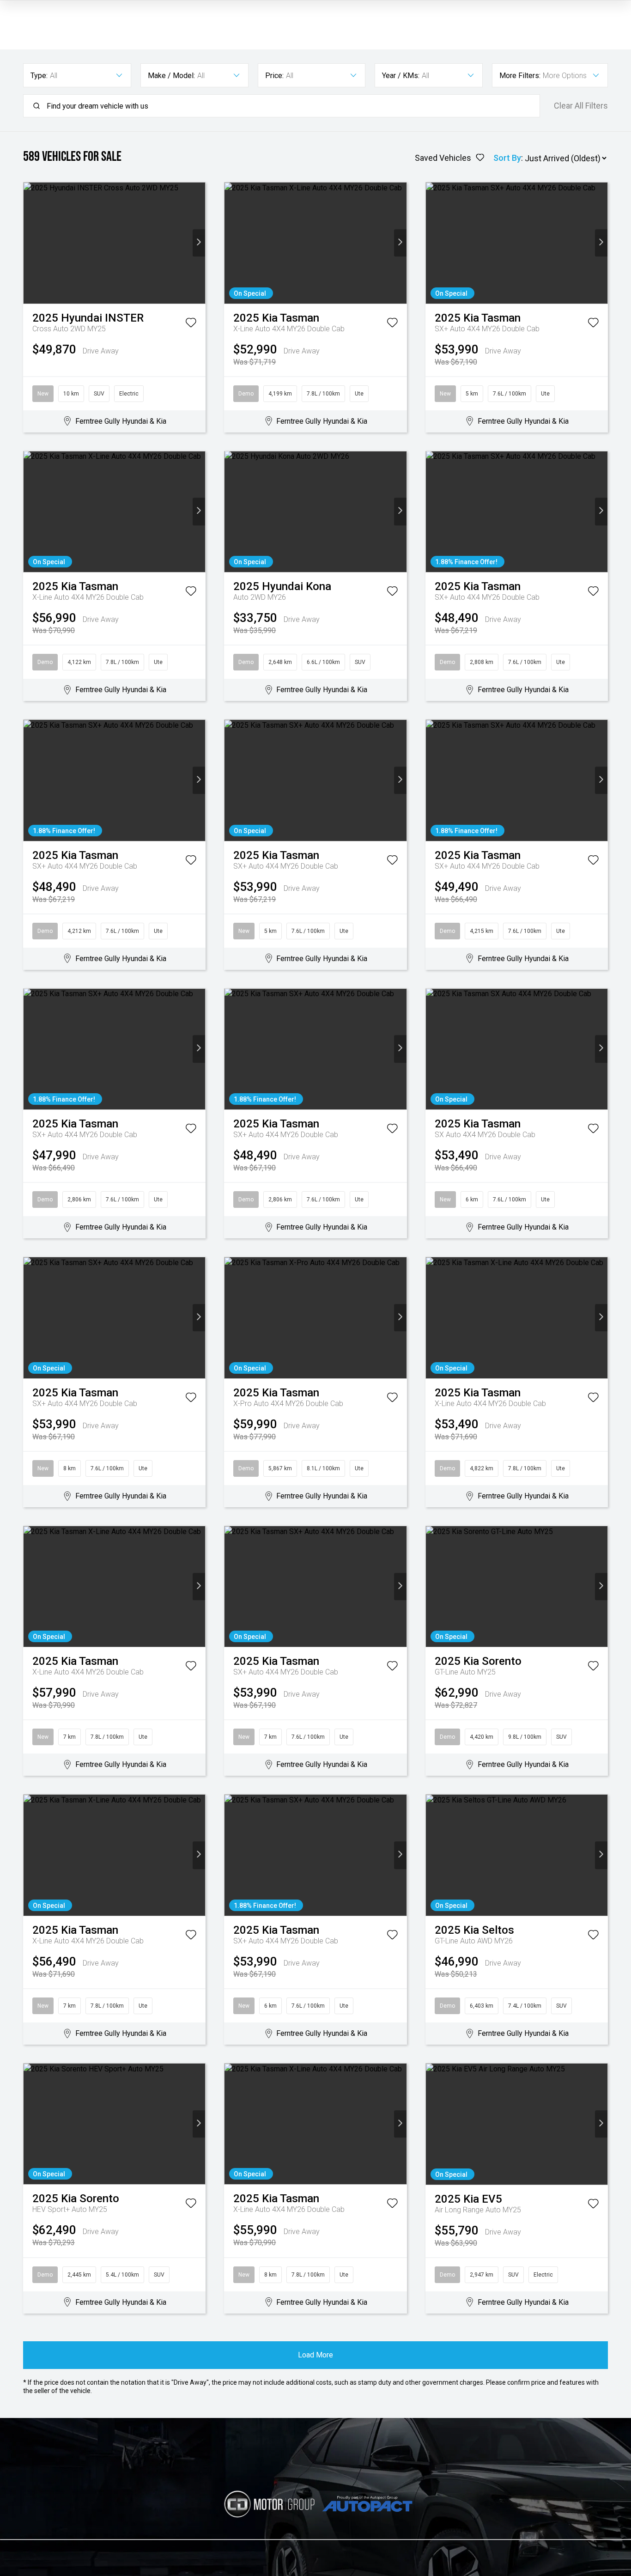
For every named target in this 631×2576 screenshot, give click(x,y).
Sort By (507, 158)
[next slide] (199, 243)
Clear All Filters (581, 106)
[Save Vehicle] (191, 324)
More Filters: (520, 76)
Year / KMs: (401, 76)
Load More (315, 2355)
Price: (274, 76)
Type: (39, 76)
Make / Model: (171, 76)
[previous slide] (30, 243)
